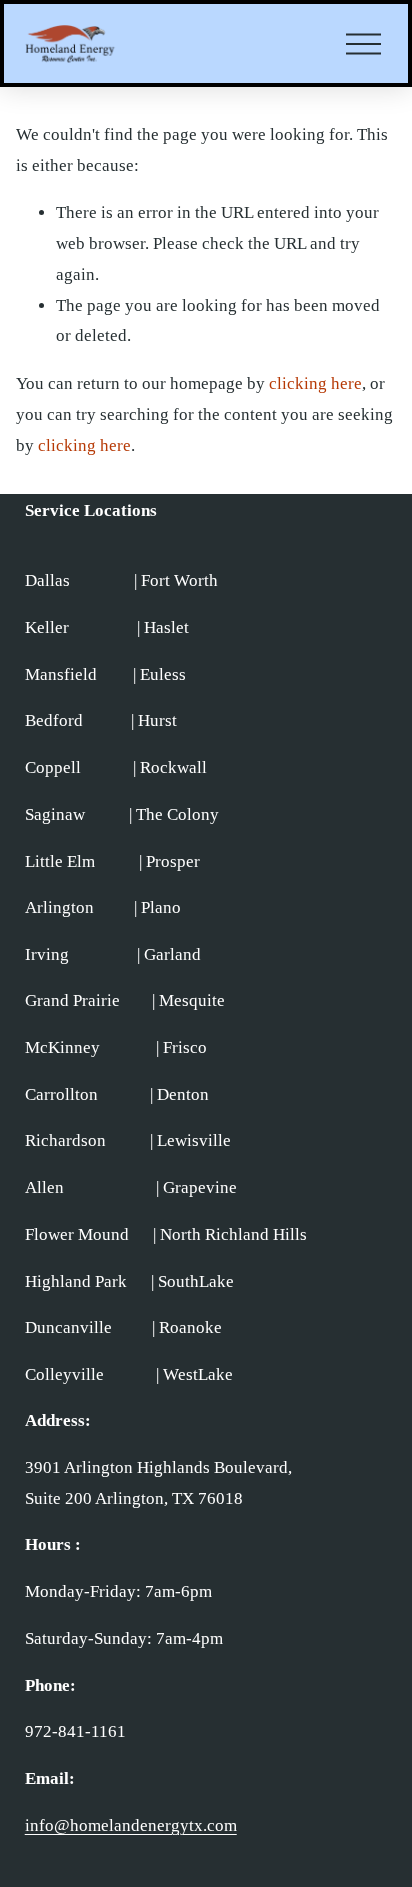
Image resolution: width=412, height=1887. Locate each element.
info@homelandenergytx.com (131, 1825)
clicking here (315, 383)
